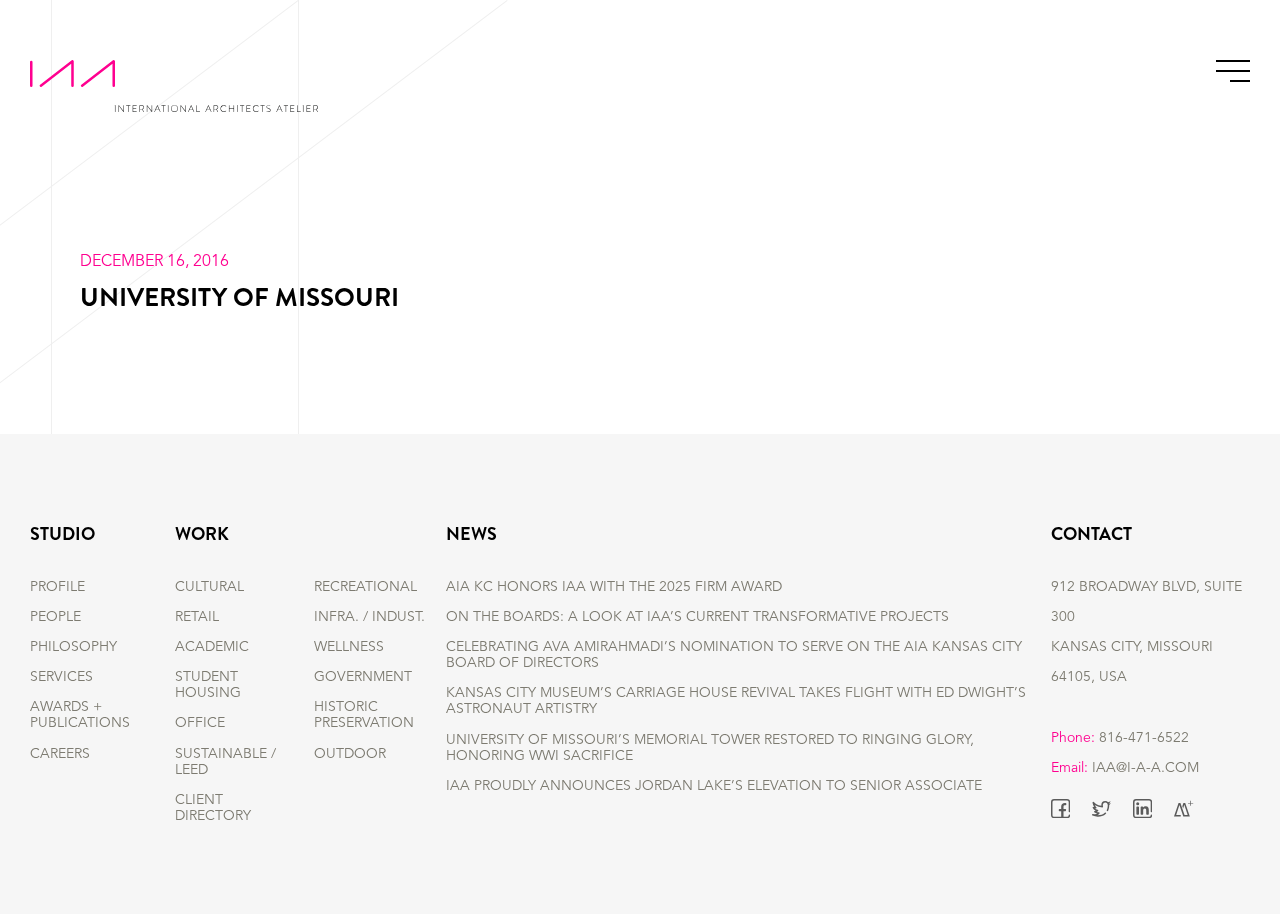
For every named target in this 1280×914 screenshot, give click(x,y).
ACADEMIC (212, 647)
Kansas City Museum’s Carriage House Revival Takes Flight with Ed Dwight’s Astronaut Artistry (736, 701)
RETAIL (197, 617)
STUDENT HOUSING (208, 685)
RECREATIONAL (365, 587)
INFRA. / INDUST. (369, 617)
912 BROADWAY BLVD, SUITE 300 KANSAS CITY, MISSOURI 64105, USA (1146, 632)
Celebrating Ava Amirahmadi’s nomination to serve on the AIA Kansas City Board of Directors (734, 655)
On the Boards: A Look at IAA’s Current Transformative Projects (697, 617)
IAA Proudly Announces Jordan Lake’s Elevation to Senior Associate (714, 786)
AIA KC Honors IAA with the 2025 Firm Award (614, 587)
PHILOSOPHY (73, 647)
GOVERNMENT (363, 677)
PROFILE (57, 587)
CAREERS (60, 754)
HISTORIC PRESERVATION (364, 715)
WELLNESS (349, 647)
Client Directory (213, 808)
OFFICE (200, 723)
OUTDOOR (350, 754)
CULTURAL (209, 587)
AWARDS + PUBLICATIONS (80, 715)
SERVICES (61, 677)
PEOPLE (55, 617)
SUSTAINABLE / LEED (225, 762)
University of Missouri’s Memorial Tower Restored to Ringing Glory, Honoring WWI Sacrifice (710, 748)
